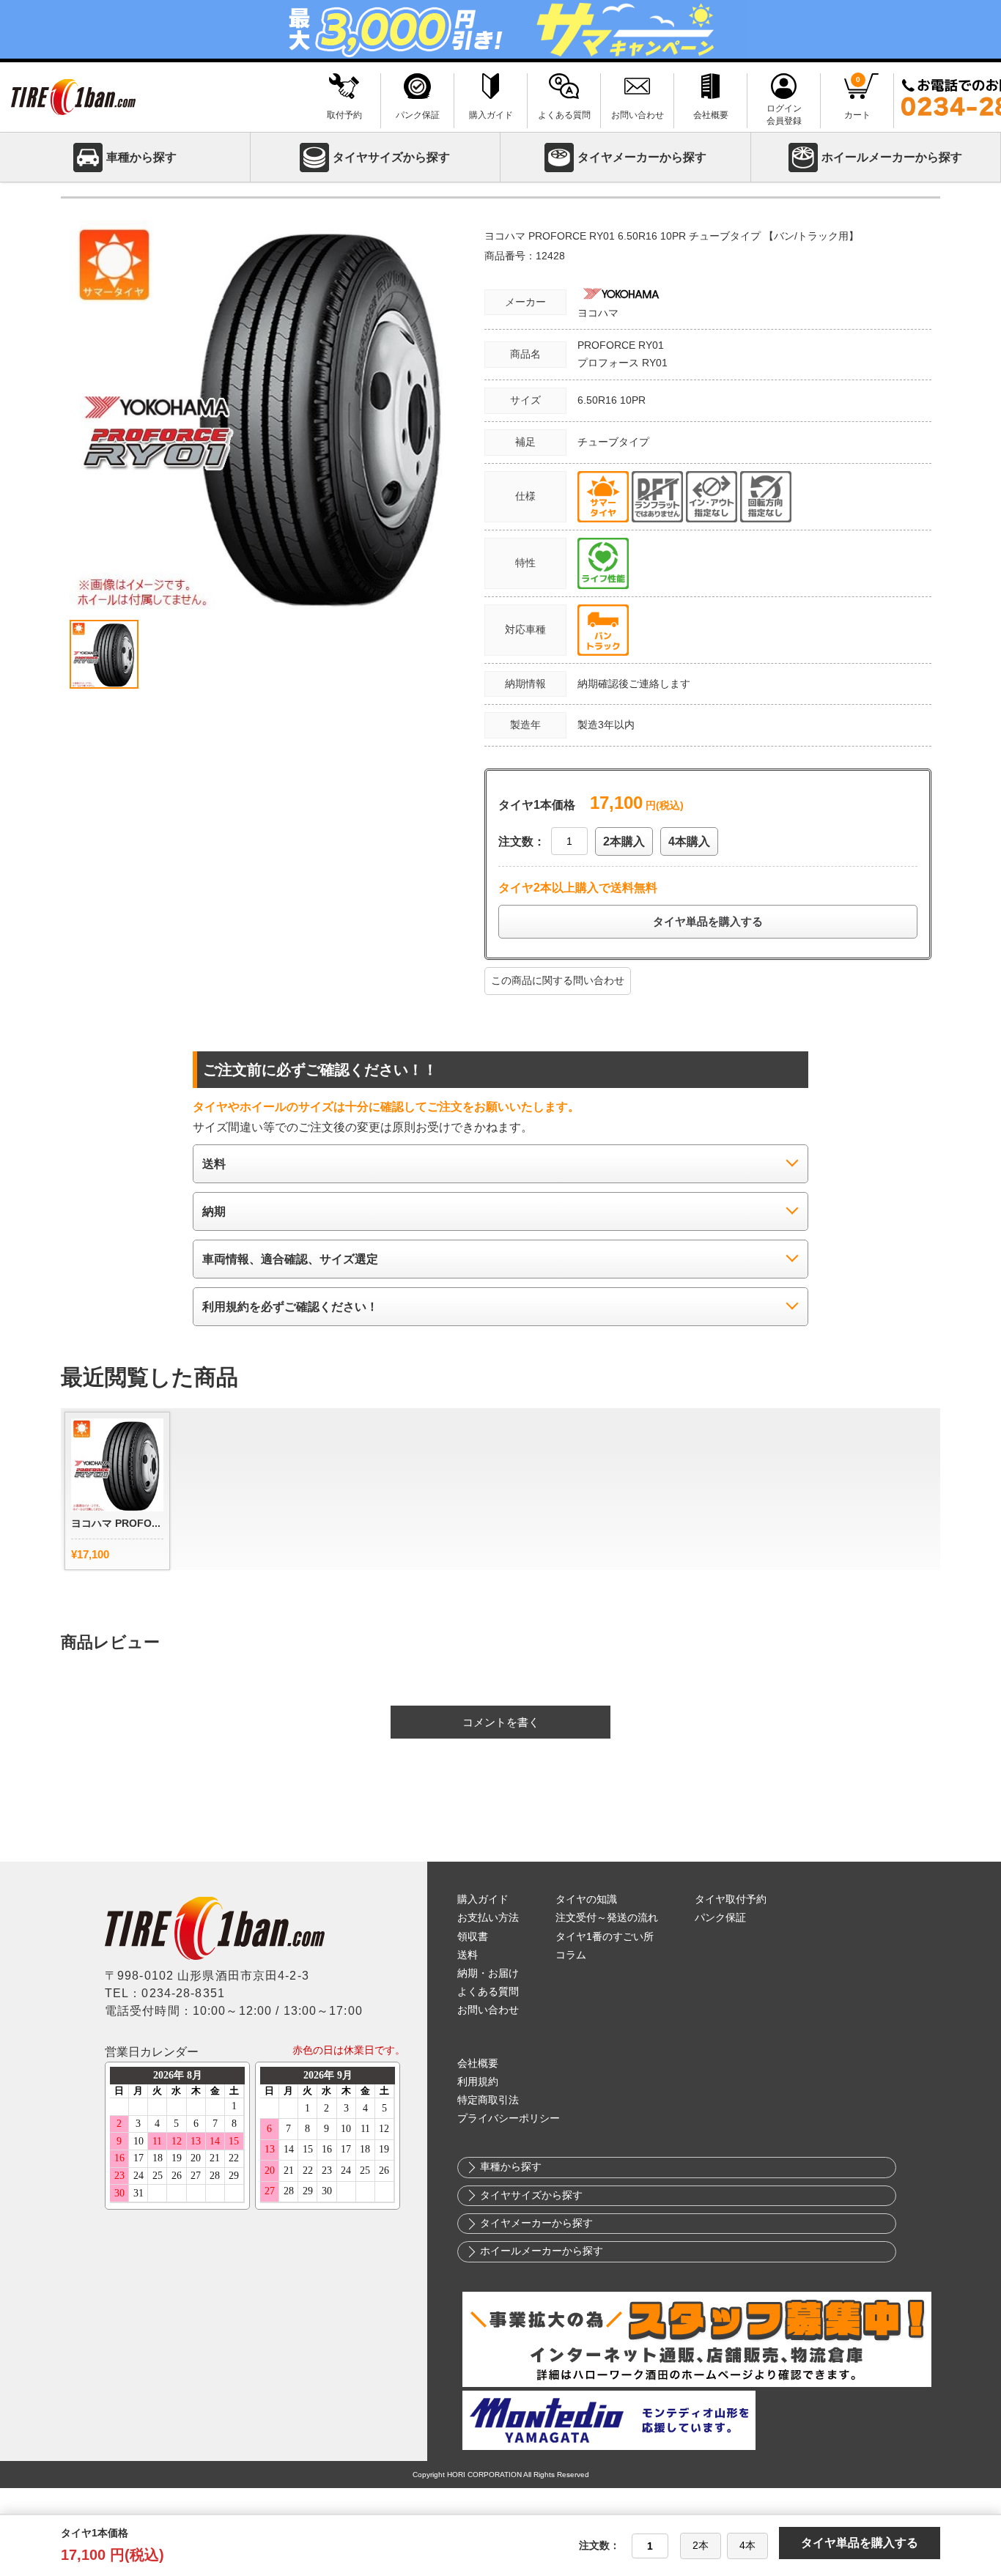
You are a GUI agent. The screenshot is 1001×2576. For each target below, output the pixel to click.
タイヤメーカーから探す (642, 157)
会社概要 (478, 2064)
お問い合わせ (488, 2010)
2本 (701, 2545)
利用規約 (478, 2082)
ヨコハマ (598, 313)
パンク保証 (720, 1918)
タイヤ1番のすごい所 (605, 1937)
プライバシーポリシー (509, 2118)
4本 (747, 2545)
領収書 (473, 1937)
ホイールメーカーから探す (892, 157)
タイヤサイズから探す (391, 157)
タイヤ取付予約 (731, 1899)
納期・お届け (488, 1973)
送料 (468, 1955)
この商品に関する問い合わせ (558, 980)
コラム (571, 1955)
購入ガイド (483, 1899)
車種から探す (141, 157)
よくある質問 (488, 1992)
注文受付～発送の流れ (607, 1918)
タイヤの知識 (586, 1899)
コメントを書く (501, 1722)
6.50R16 (599, 400)
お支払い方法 (488, 1918)
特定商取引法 (488, 2100)
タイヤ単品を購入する (708, 921)
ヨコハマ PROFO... (116, 1523)
